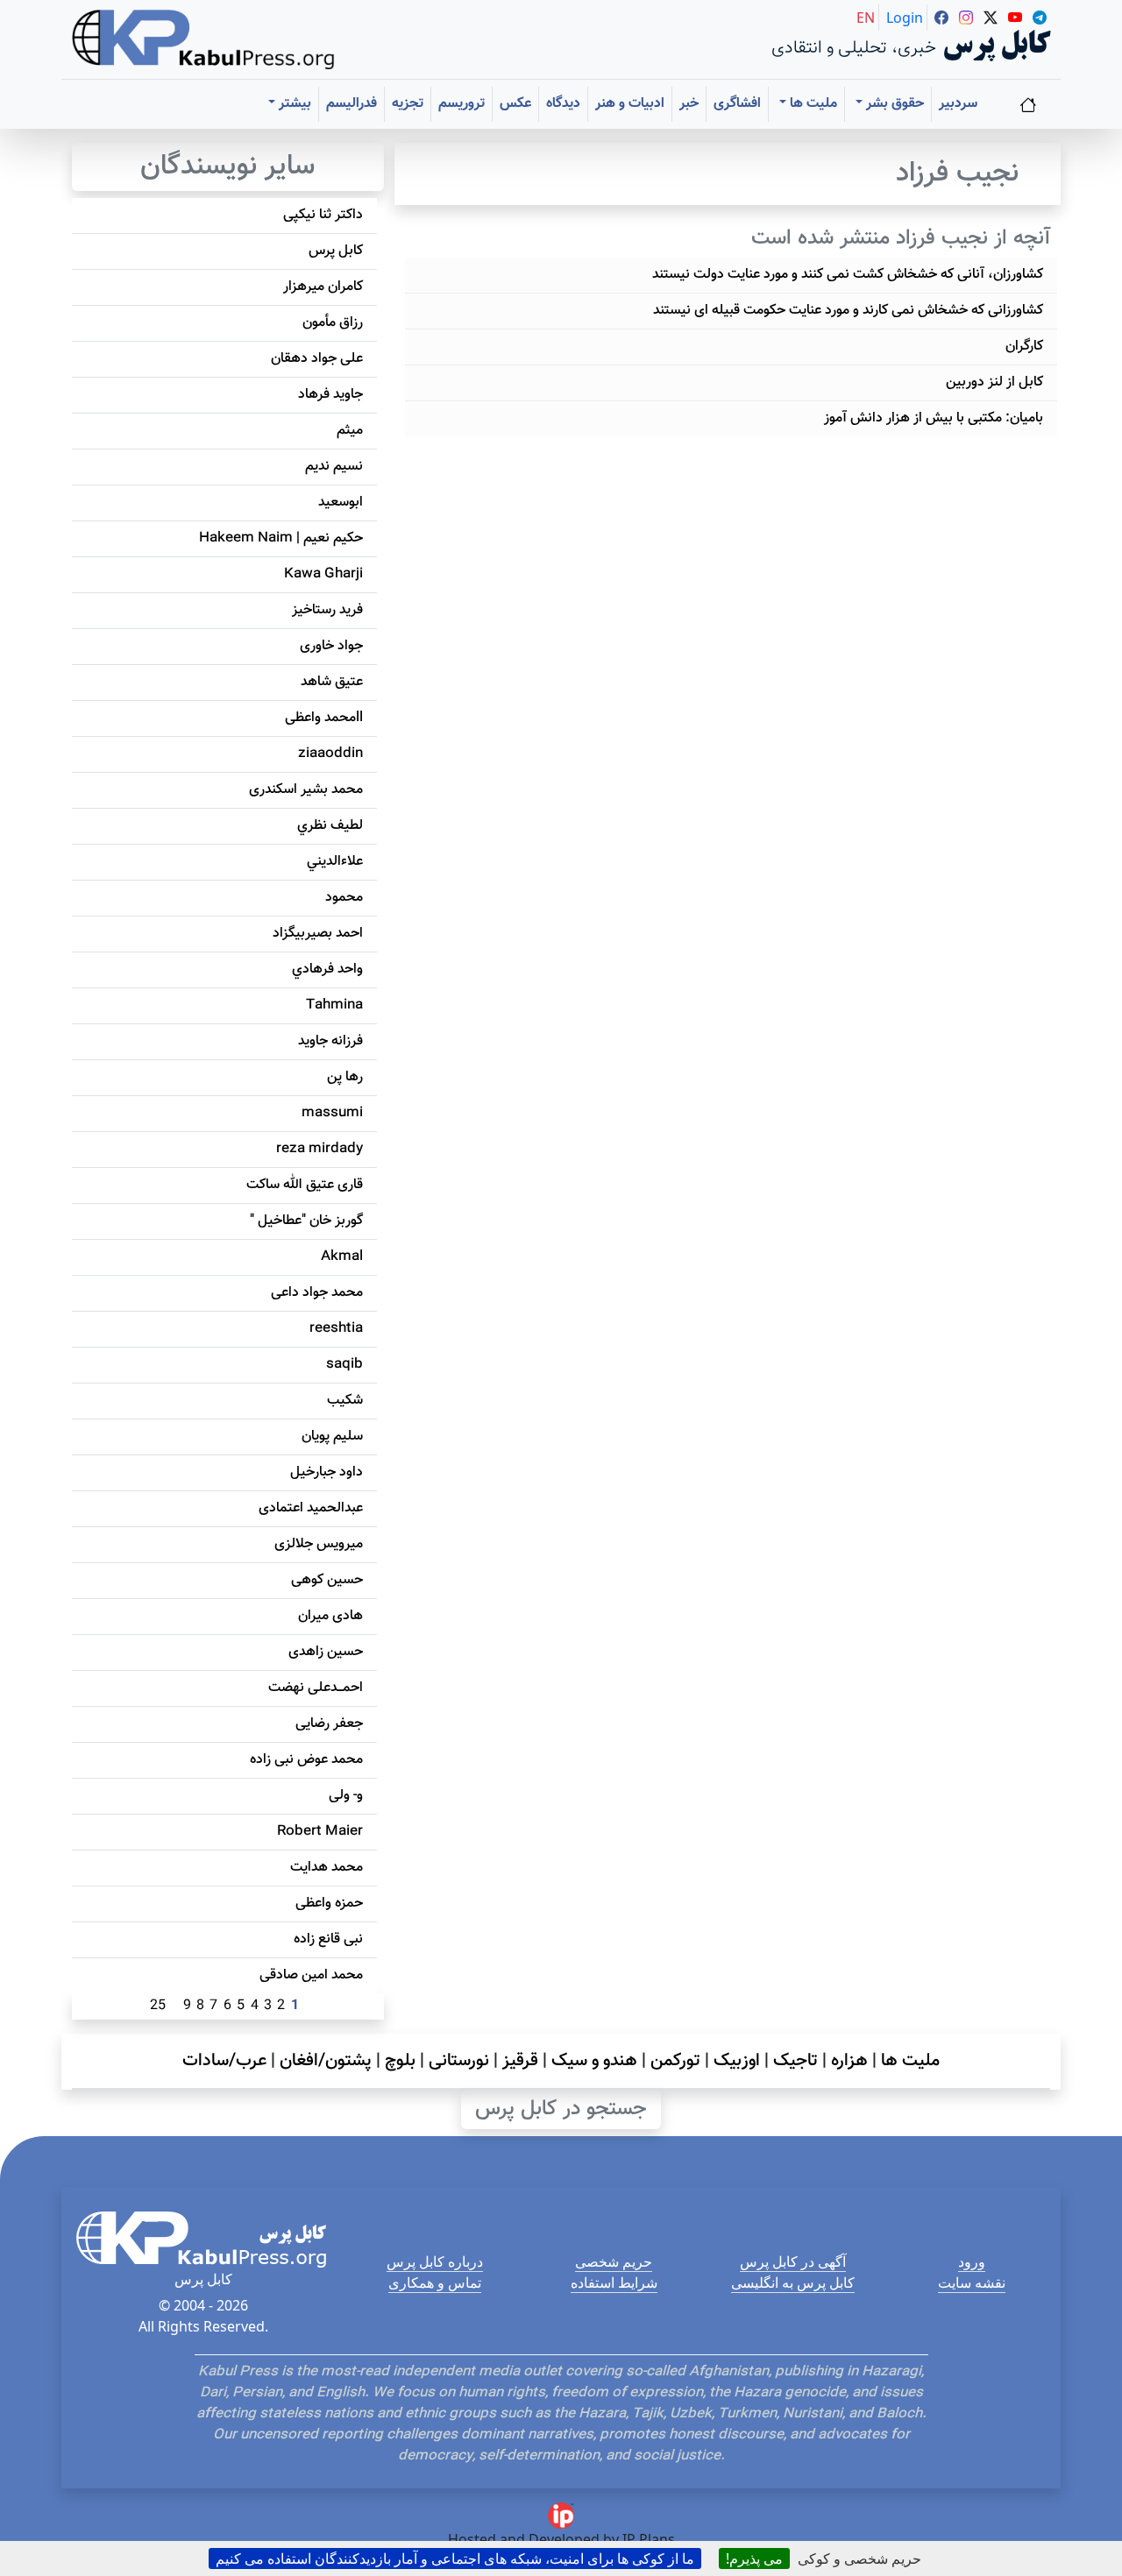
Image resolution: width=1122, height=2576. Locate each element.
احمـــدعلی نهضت (316, 1688)
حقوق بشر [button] (893, 104)
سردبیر (958, 104)
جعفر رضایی (329, 1724)
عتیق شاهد (332, 682)
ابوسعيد (341, 502)
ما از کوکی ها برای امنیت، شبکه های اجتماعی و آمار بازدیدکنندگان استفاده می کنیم (455, 2558)
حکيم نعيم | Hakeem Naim (281, 538)
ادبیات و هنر (630, 104)
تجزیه (408, 104)
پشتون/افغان (326, 2061)
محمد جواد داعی (317, 1293)
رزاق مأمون (333, 323)
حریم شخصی (614, 2261)
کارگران (1024, 347)
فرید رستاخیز (327, 610)
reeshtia (336, 1329)
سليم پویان (332, 1437)
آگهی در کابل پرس (793, 2261)
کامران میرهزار (323, 287)
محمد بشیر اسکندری (306, 790)
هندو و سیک (594, 2061)
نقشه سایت (972, 2282)
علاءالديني (335, 862)
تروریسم (462, 104)
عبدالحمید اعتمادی (311, 1508)
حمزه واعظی (329, 1904)
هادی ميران (330, 1616)
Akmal (342, 1257)
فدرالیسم (352, 104)
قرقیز (520, 2061)
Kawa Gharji (323, 574)
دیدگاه (563, 104)
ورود (972, 2261)
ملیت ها (910, 2061)
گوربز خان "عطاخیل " (306, 1221)
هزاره (849, 2061)
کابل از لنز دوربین (994, 382)
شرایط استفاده (614, 2282)
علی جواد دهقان (317, 359)
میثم (350, 431)
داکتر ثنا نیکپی (323, 215)
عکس (515, 104)
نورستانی (459, 2061)
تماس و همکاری (435, 2282)
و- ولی (346, 1796)
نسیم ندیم (334, 467)
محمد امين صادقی (311, 1975)
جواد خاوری (331, 646)
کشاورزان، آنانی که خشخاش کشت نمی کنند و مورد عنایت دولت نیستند (848, 275)
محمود (344, 898)
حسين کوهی (327, 1580)
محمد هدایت (327, 1868)
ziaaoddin (330, 754)
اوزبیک (737, 2061)
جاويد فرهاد (330, 395)
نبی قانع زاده (328, 1939)
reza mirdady (320, 1149)
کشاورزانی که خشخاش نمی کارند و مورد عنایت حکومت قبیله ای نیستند (848, 311)
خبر (689, 104)
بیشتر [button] (293, 104)
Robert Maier (320, 1832)
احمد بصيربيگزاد (318, 934)
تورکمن (675, 2061)
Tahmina (334, 1005)
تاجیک (795, 2061)
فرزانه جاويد (330, 1041)
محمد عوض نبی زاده (306, 1760)
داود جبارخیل (327, 1472)
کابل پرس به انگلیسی (793, 2282)
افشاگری (737, 104)
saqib (344, 1365)
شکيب (345, 1401)
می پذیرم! (754, 2558)
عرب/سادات (224, 2061)
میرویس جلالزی (319, 1544)
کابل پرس (336, 251)
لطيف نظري (330, 826)
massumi (332, 1113)
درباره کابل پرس (435, 2261)
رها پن (345, 1077)
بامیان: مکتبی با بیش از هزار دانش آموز (934, 418)
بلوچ (400, 2061)
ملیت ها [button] (812, 104)
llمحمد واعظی (324, 718)
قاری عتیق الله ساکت (305, 1185)
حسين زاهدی (326, 1652)
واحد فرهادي (327, 970)
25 (158, 2006)
